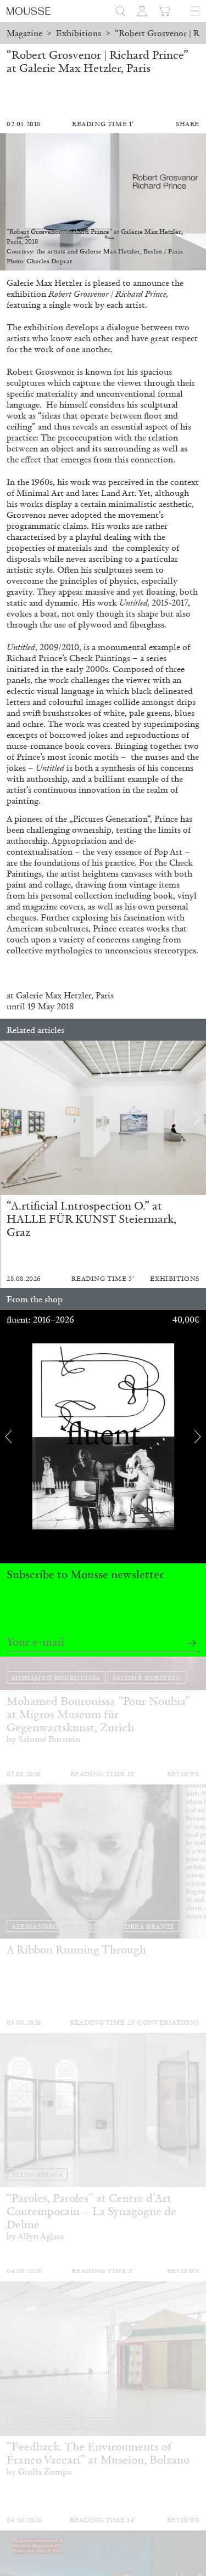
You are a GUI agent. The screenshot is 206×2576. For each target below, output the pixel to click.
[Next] (198, 1118)
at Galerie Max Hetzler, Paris (60, 995)
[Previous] (8, 1118)
